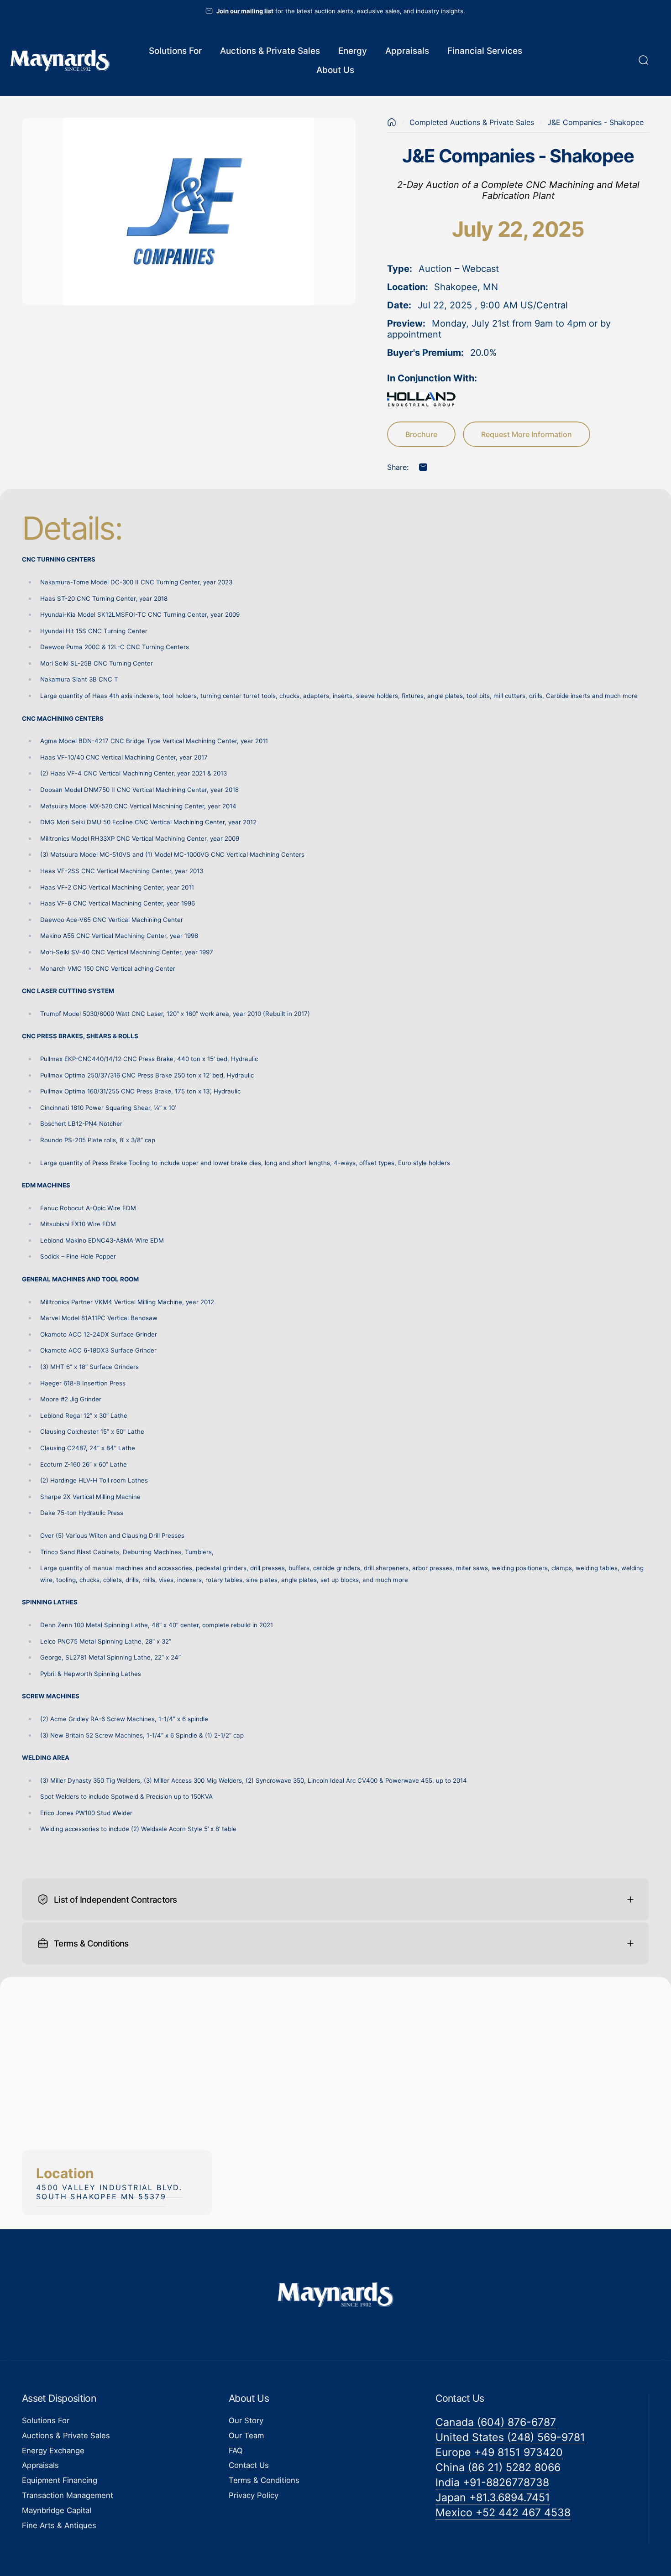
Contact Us (249, 2466)
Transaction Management (68, 2495)
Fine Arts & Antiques (59, 2525)
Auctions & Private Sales (66, 2435)
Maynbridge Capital (57, 2510)
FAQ (236, 2451)
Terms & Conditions (264, 2480)
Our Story (246, 2420)
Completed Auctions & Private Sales (472, 122)
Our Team (246, 2435)
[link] (496, 2422)
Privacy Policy (254, 2495)
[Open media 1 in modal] (189, 211)
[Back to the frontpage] (392, 122)
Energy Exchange (53, 2451)
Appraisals (40, 2466)
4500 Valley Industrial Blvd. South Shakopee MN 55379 (109, 2192)
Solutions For (46, 2420)
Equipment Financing (60, 2480)
